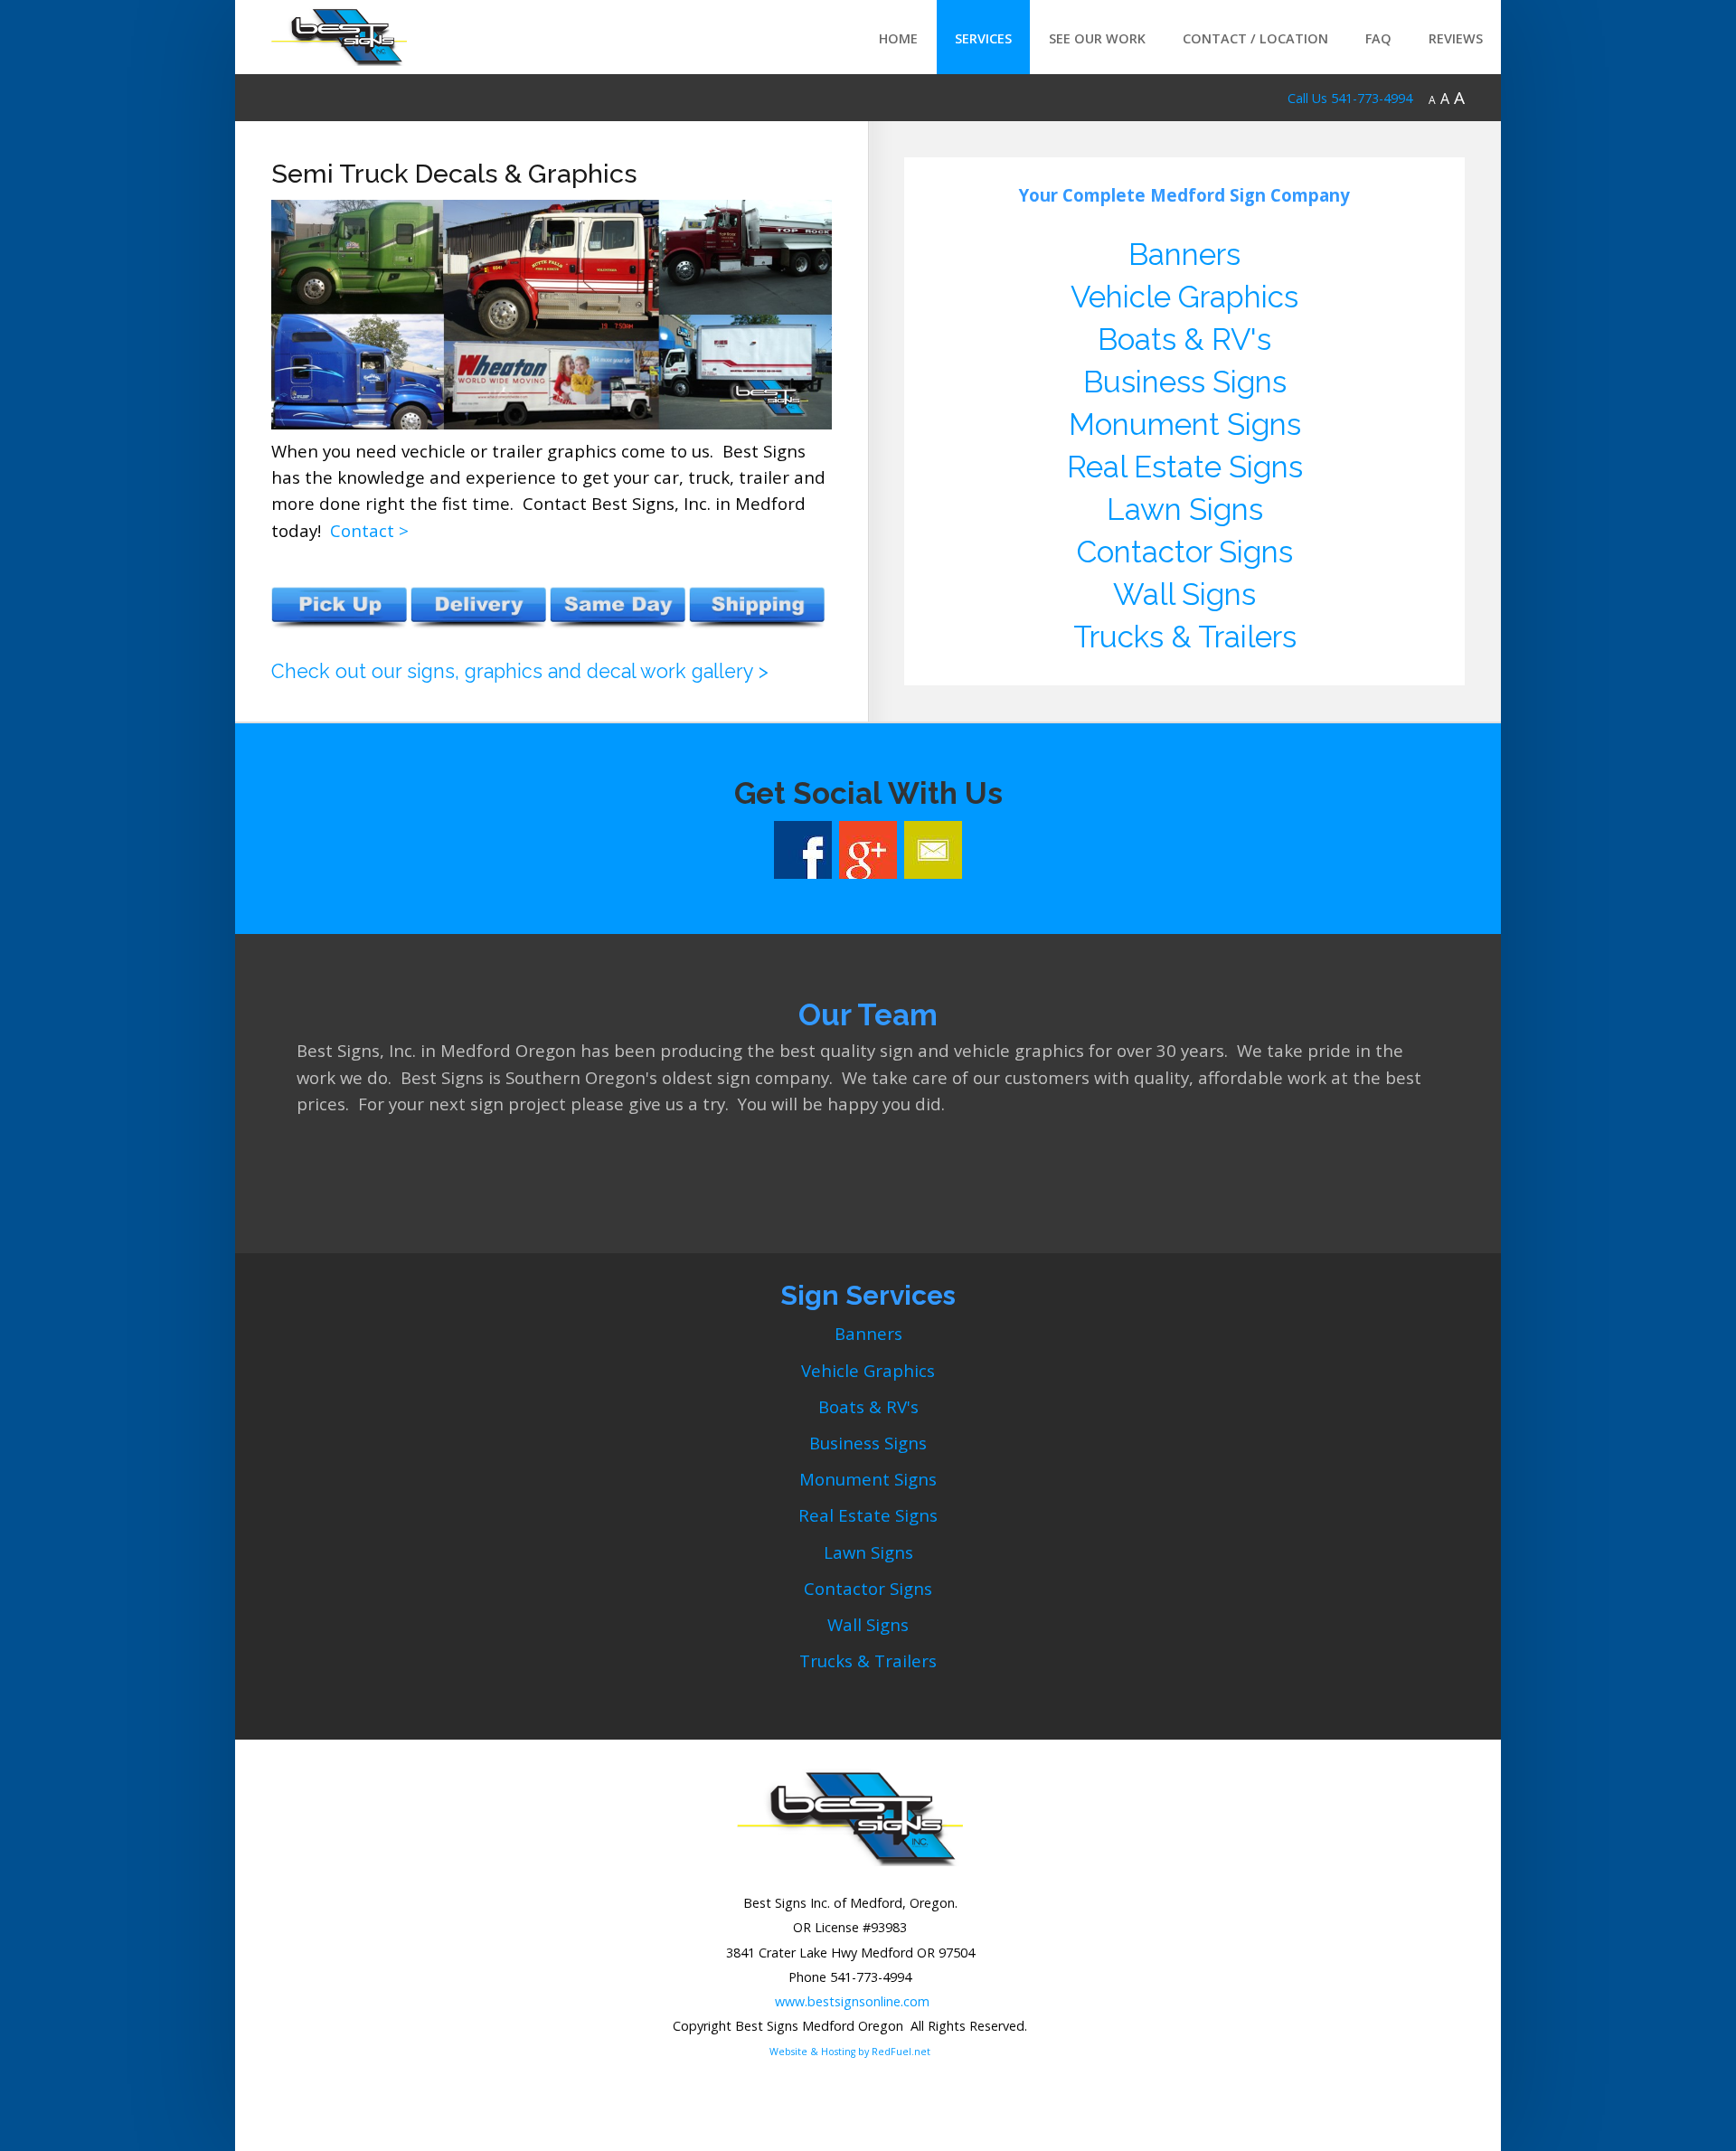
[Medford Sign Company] (339, 33)
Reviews (1456, 38)
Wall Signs (1184, 594)
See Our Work (1097, 38)
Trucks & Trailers (1185, 637)
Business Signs (1185, 382)
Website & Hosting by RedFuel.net (850, 2052)
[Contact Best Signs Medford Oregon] (933, 849)
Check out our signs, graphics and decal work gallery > (520, 671)
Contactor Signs (1185, 552)
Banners (1184, 255)
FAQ (1378, 38)
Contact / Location (1255, 38)
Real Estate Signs (1185, 467)
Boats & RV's (1184, 340)
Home (898, 38)
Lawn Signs (1185, 509)
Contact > (369, 530)
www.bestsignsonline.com (852, 2001)
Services (983, 38)
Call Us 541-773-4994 (1350, 98)
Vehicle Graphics (1184, 297)
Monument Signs (1185, 425)
